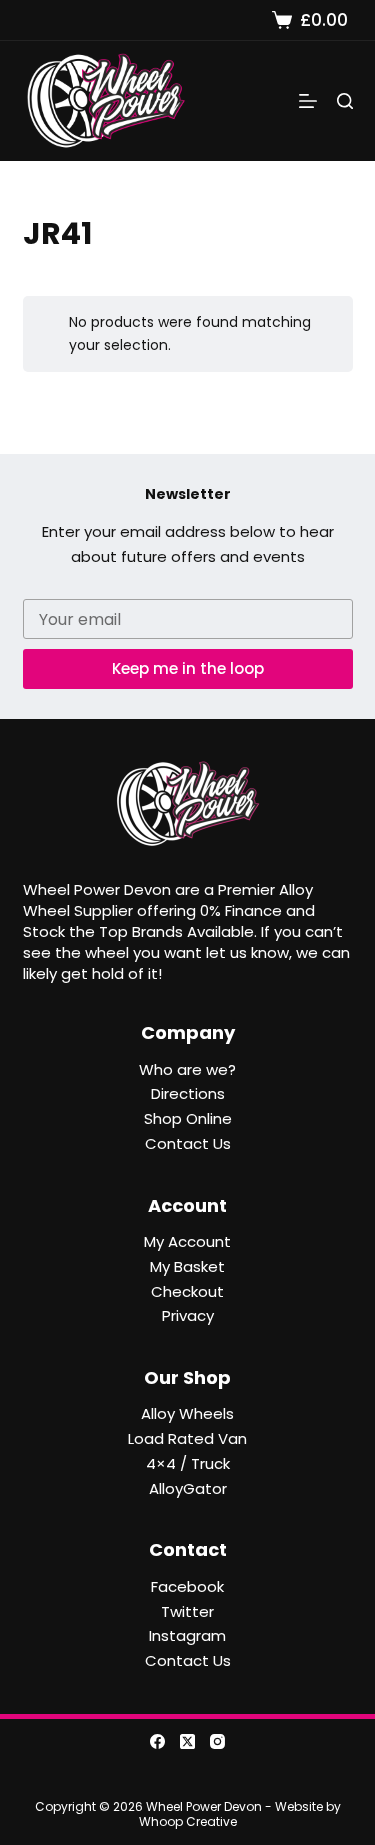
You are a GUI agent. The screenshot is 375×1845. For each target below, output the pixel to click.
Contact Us (188, 1143)
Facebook (187, 1586)
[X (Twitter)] (187, 1741)
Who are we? (187, 1069)
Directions (188, 1093)
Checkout (187, 1291)
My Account (187, 1241)
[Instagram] (217, 1741)
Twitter (187, 1611)
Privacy (188, 1315)
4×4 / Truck (188, 1463)
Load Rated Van (187, 1438)
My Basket (187, 1266)
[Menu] (308, 101)
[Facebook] (157, 1741)
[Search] (345, 101)
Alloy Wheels (187, 1413)
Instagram (187, 1635)
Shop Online (188, 1118)
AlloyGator (188, 1488)
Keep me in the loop (188, 668)
